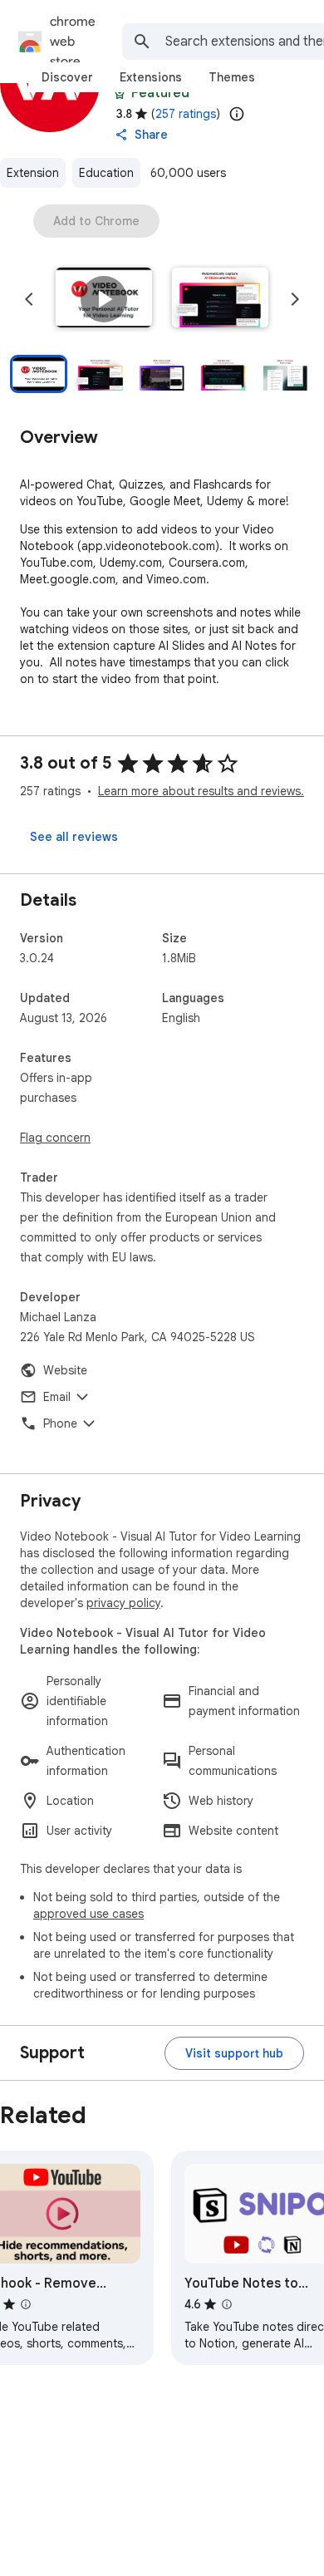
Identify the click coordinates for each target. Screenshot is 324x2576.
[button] (104, 299)
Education (106, 173)
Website (65, 1370)
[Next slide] (295, 299)
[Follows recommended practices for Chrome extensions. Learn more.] (120, 93)
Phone (60, 1423)
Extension (33, 173)
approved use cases (88, 1914)
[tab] (67, 77)
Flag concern (55, 1138)
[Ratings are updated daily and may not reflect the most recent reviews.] (237, 114)
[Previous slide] (29, 299)
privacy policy (123, 1603)
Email (57, 1397)
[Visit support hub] (234, 2053)
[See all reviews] (74, 837)
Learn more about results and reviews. (201, 791)
